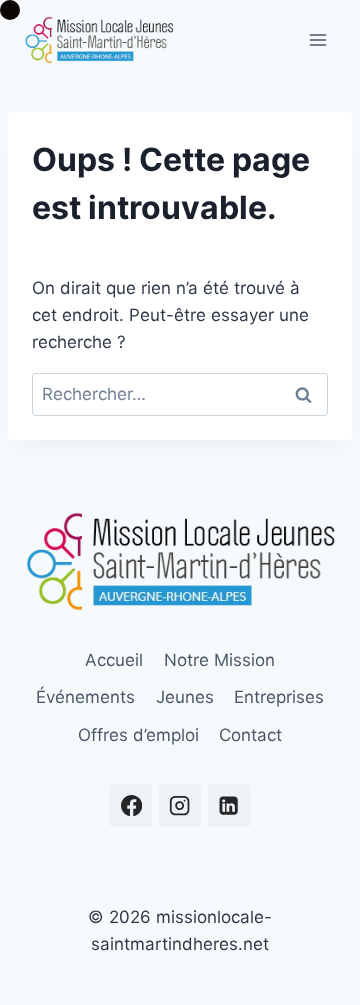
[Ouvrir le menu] (317, 39)
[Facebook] (131, 805)
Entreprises (279, 697)
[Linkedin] (229, 805)
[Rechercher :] (180, 394)
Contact (250, 735)
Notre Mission (219, 660)
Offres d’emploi (138, 735)
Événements (85, 697)
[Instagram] (180, 805)
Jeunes (185, 697)
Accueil (114, 660)
